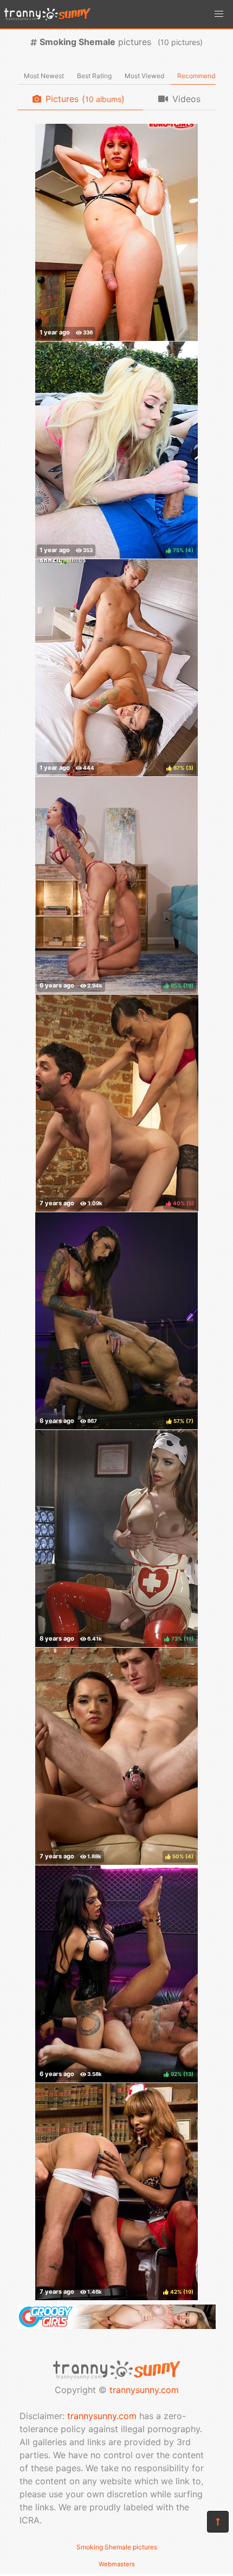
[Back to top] (218, 2522)
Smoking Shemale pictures (117, 2547)
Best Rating (94, 76)
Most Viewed (144, 76)
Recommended (200, 76)
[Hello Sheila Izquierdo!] (116, 232)
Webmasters (117, 2564)
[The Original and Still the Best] (116, 2326)
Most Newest (44, 76)
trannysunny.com (144, 2390)
